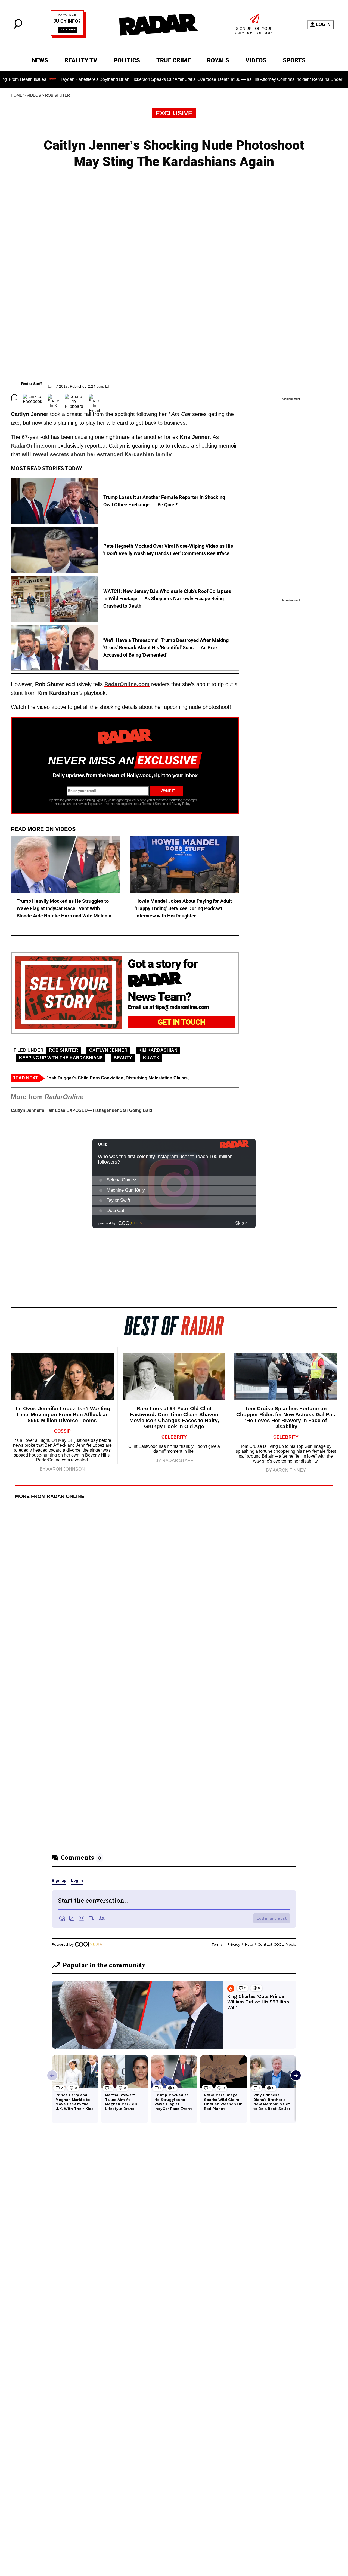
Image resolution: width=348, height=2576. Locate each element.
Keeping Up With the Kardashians (61, 1058)
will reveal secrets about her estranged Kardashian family (97, 454)
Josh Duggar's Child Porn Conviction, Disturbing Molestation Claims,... (119, 1078)
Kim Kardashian (158, 1050)
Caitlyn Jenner (108, 1050)
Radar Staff (32, 384)
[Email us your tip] (68, 37)
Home (17, 95)
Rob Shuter (58, 95)
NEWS (40, 60)
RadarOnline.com (33, 446)
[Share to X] (53, 397)
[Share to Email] (94, 397)
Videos (34, 95)
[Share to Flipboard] (74, 397)
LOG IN (323, 24)
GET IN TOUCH (181, 1022)
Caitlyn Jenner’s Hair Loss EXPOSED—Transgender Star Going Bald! (82, 1110)
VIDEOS (256, 60)
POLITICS (127, 60)
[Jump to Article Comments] (14, 397)
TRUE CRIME (173, 60)
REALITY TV (81, 60)
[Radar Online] (158, 25)
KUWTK (151, 1058)
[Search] (18, 27)
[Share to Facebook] (32, 397)
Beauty (123, 1058)
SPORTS (294, 60)
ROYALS (218, 60)
